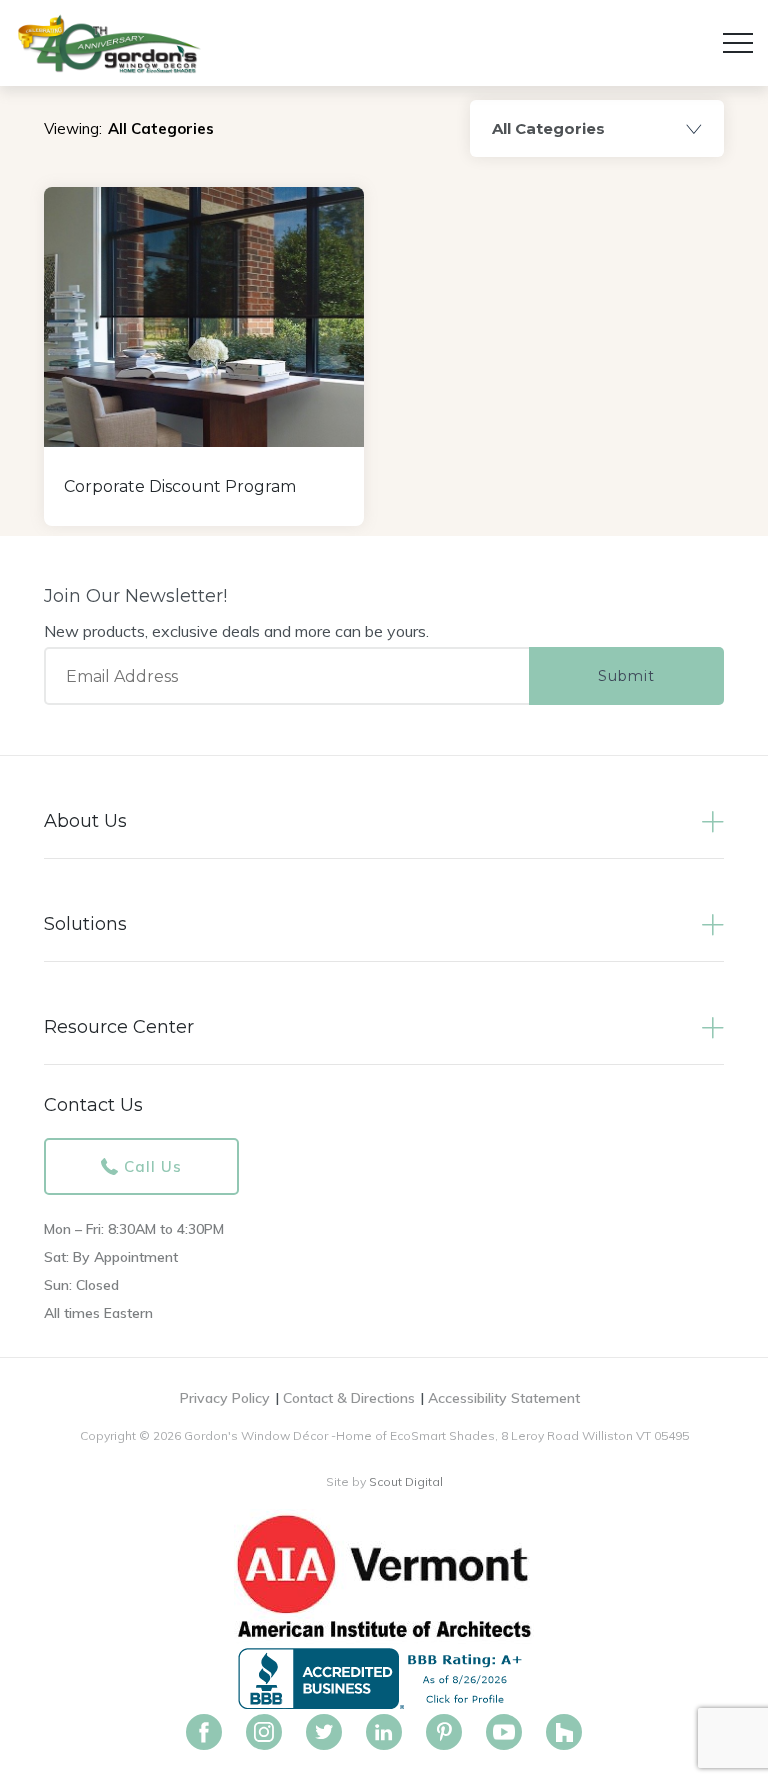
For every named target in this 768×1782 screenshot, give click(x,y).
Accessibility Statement (504, 1398)
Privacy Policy (225, 1398)
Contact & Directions (349, 1398)
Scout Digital (406, 1481)
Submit (626, 676)
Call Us (153, 1166)
